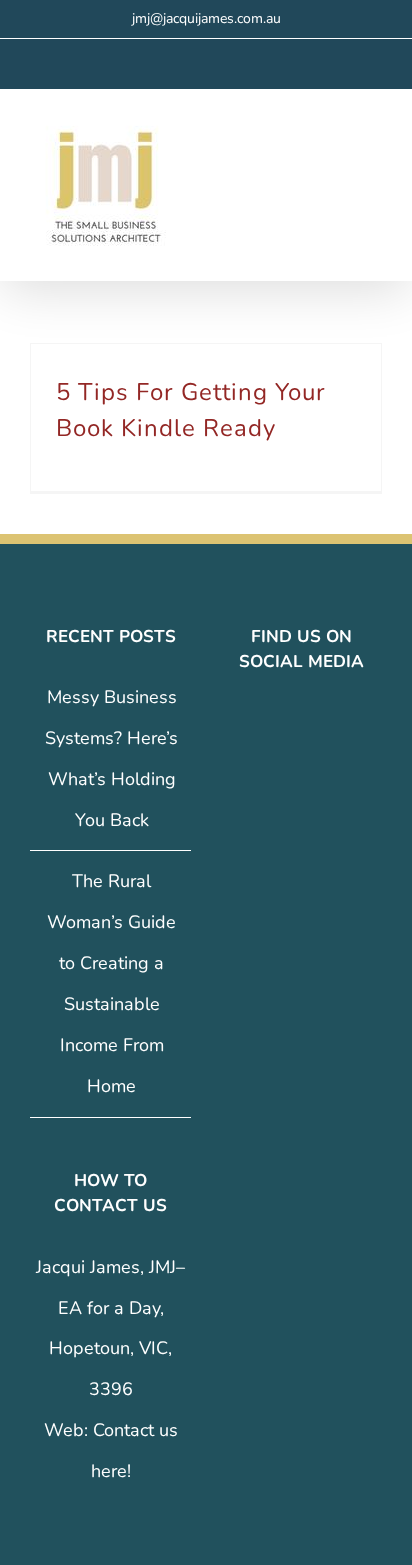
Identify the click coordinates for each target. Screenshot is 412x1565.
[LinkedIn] (316, 724)
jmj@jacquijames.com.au (206, 18)
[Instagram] (288, 724)
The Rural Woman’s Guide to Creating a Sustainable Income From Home (111, 983)
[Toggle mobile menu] (374, 145)
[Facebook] (260, 724)
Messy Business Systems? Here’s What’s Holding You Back (111, 758)
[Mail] (344, 724)
